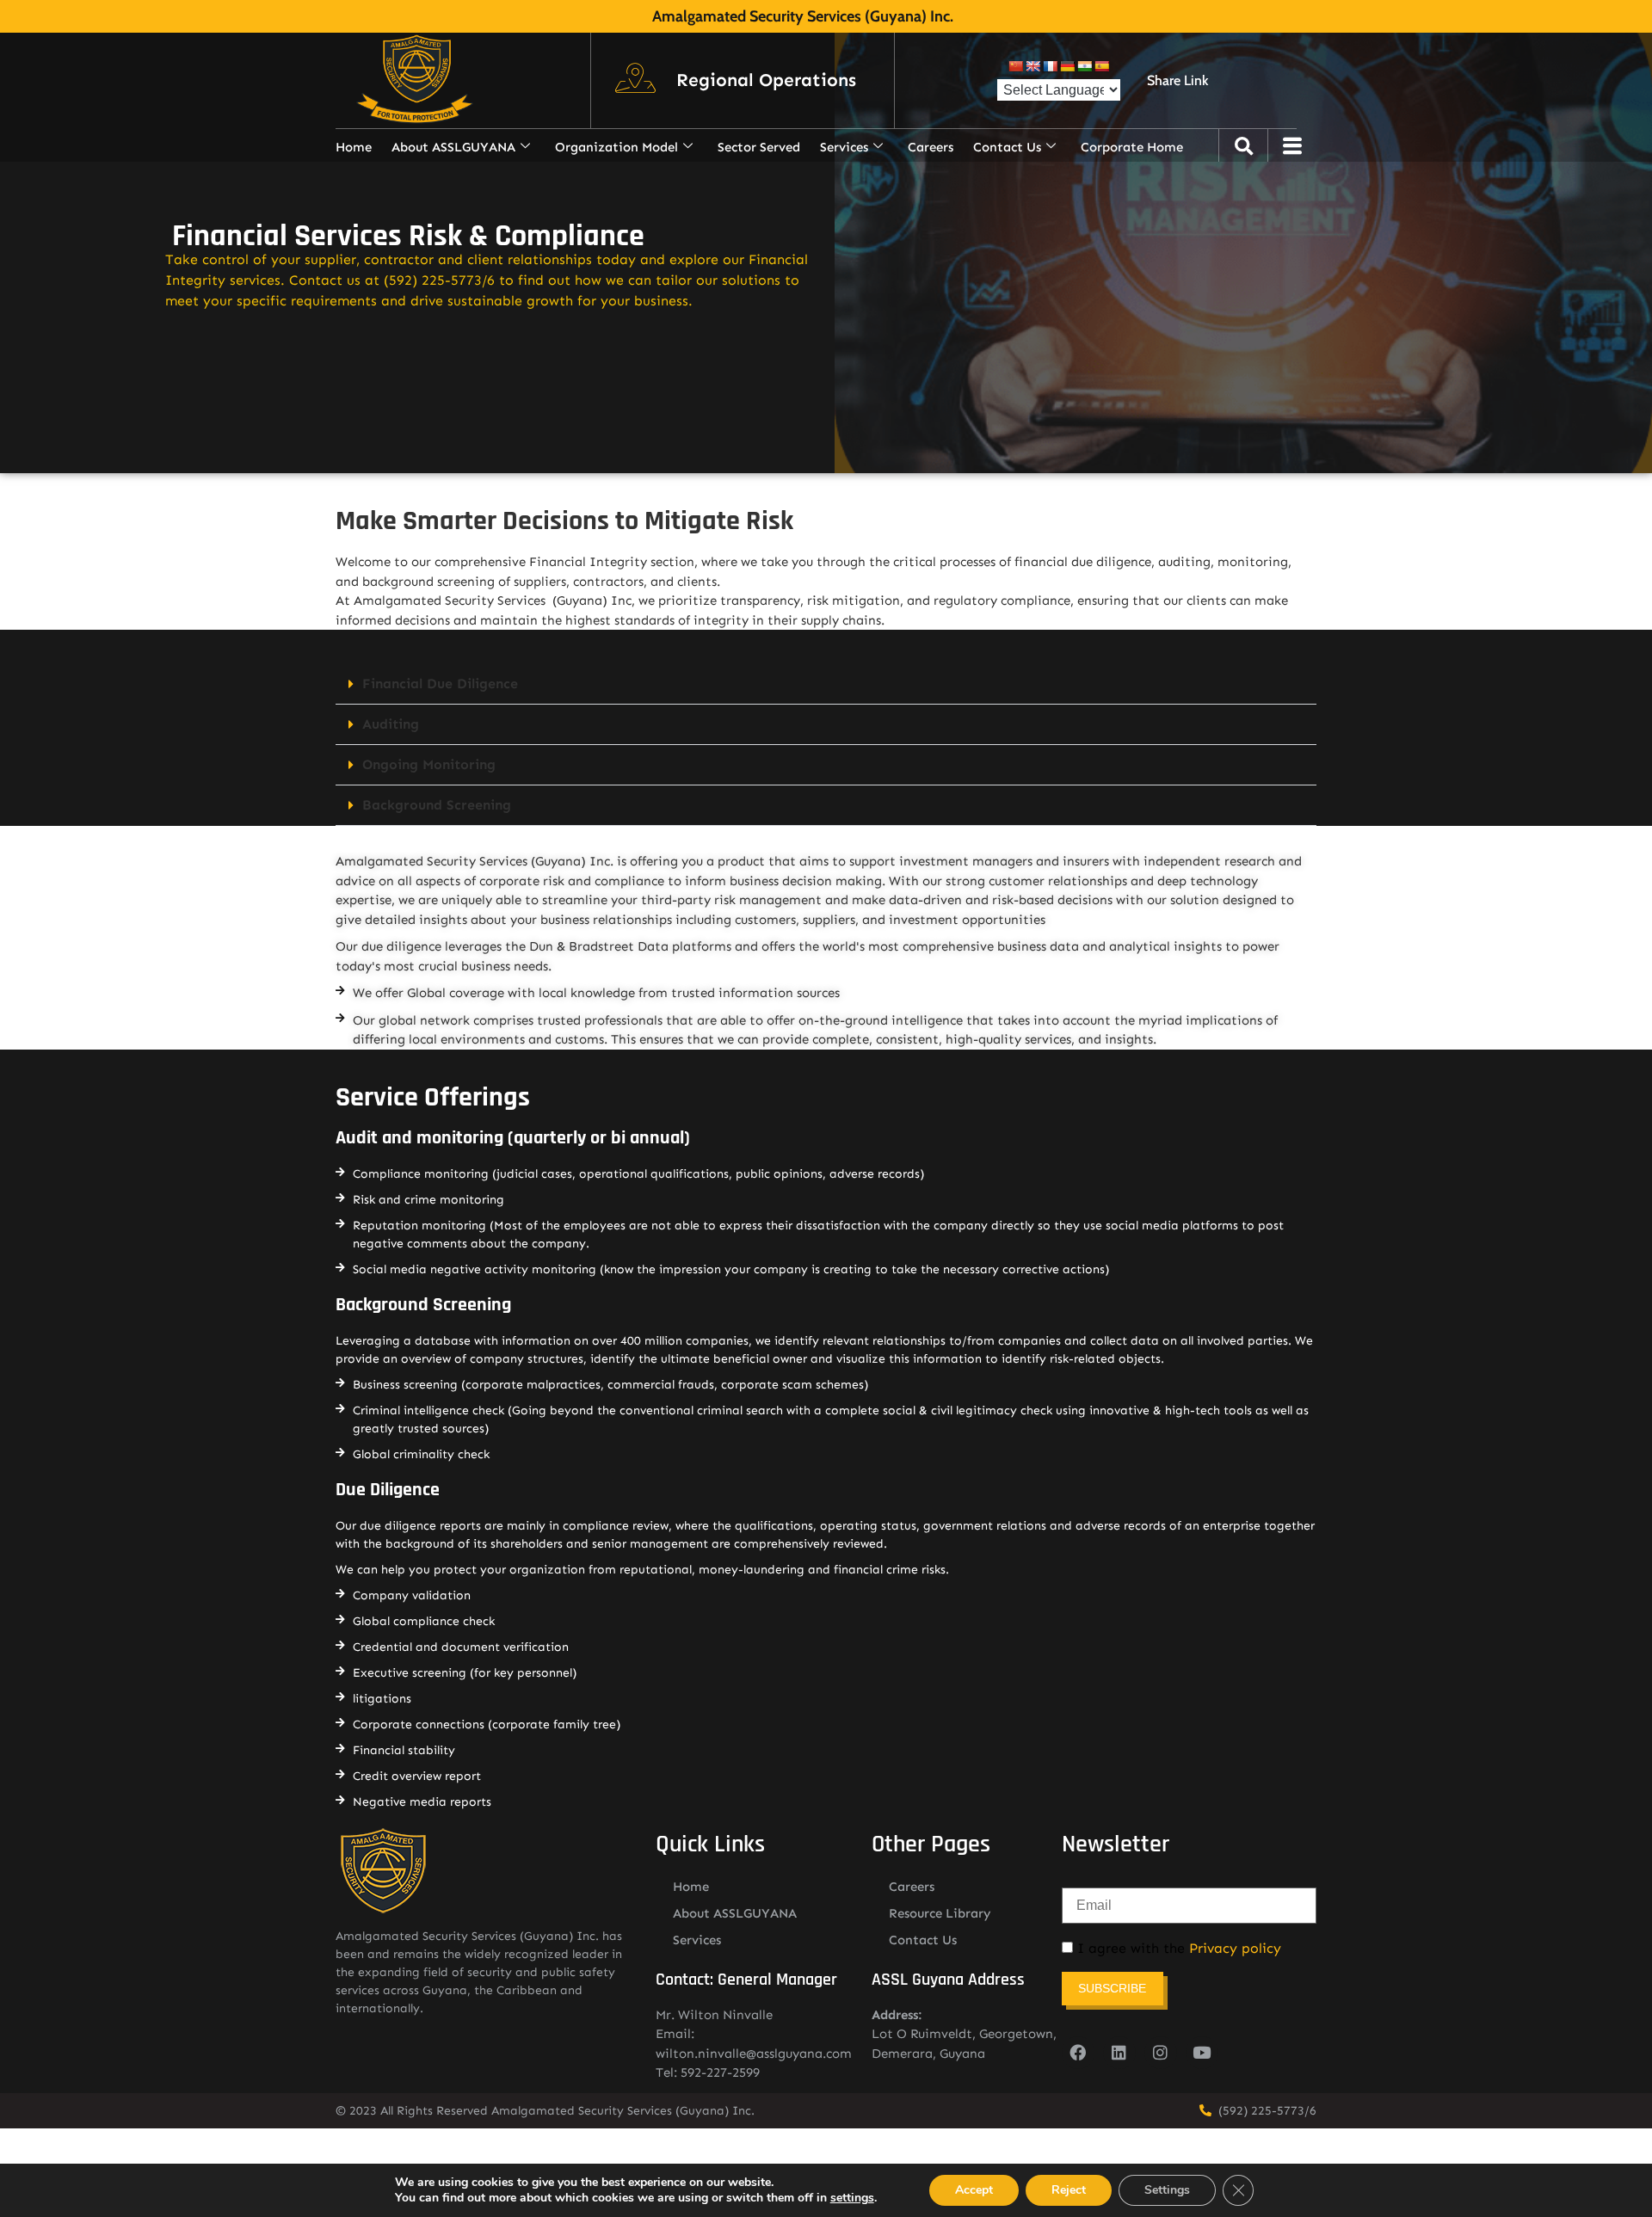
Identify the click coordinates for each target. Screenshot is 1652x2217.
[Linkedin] (1119, 2053)
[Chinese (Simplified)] (1015, 66)
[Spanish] (1101, 66)
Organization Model (616, 147)
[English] (1032, 66)
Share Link (1177, 80)
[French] (1050, 66)
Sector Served (759, 147)
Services (844, 147)
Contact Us (1007, 147)
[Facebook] (1078, 2053)
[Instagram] (1161, 2053)
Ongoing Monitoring (429, 764)
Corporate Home (1132, 147)
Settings (1167, 2190)
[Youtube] (1202, 2053)
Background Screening (437, 805)
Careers (931, 147)
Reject (1069, 2190)
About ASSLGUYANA (453, 147)
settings (852, 2198)
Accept (974, 2190)
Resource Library (940, 1913)
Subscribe (1112, 1988)
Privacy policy (1235, 1948)
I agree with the (1177, 1949)
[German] (1067, 66)
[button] (766, 81)
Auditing (391, 724)
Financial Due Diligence (440, 684)
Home (354, 147)
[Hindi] (1084, 66)
